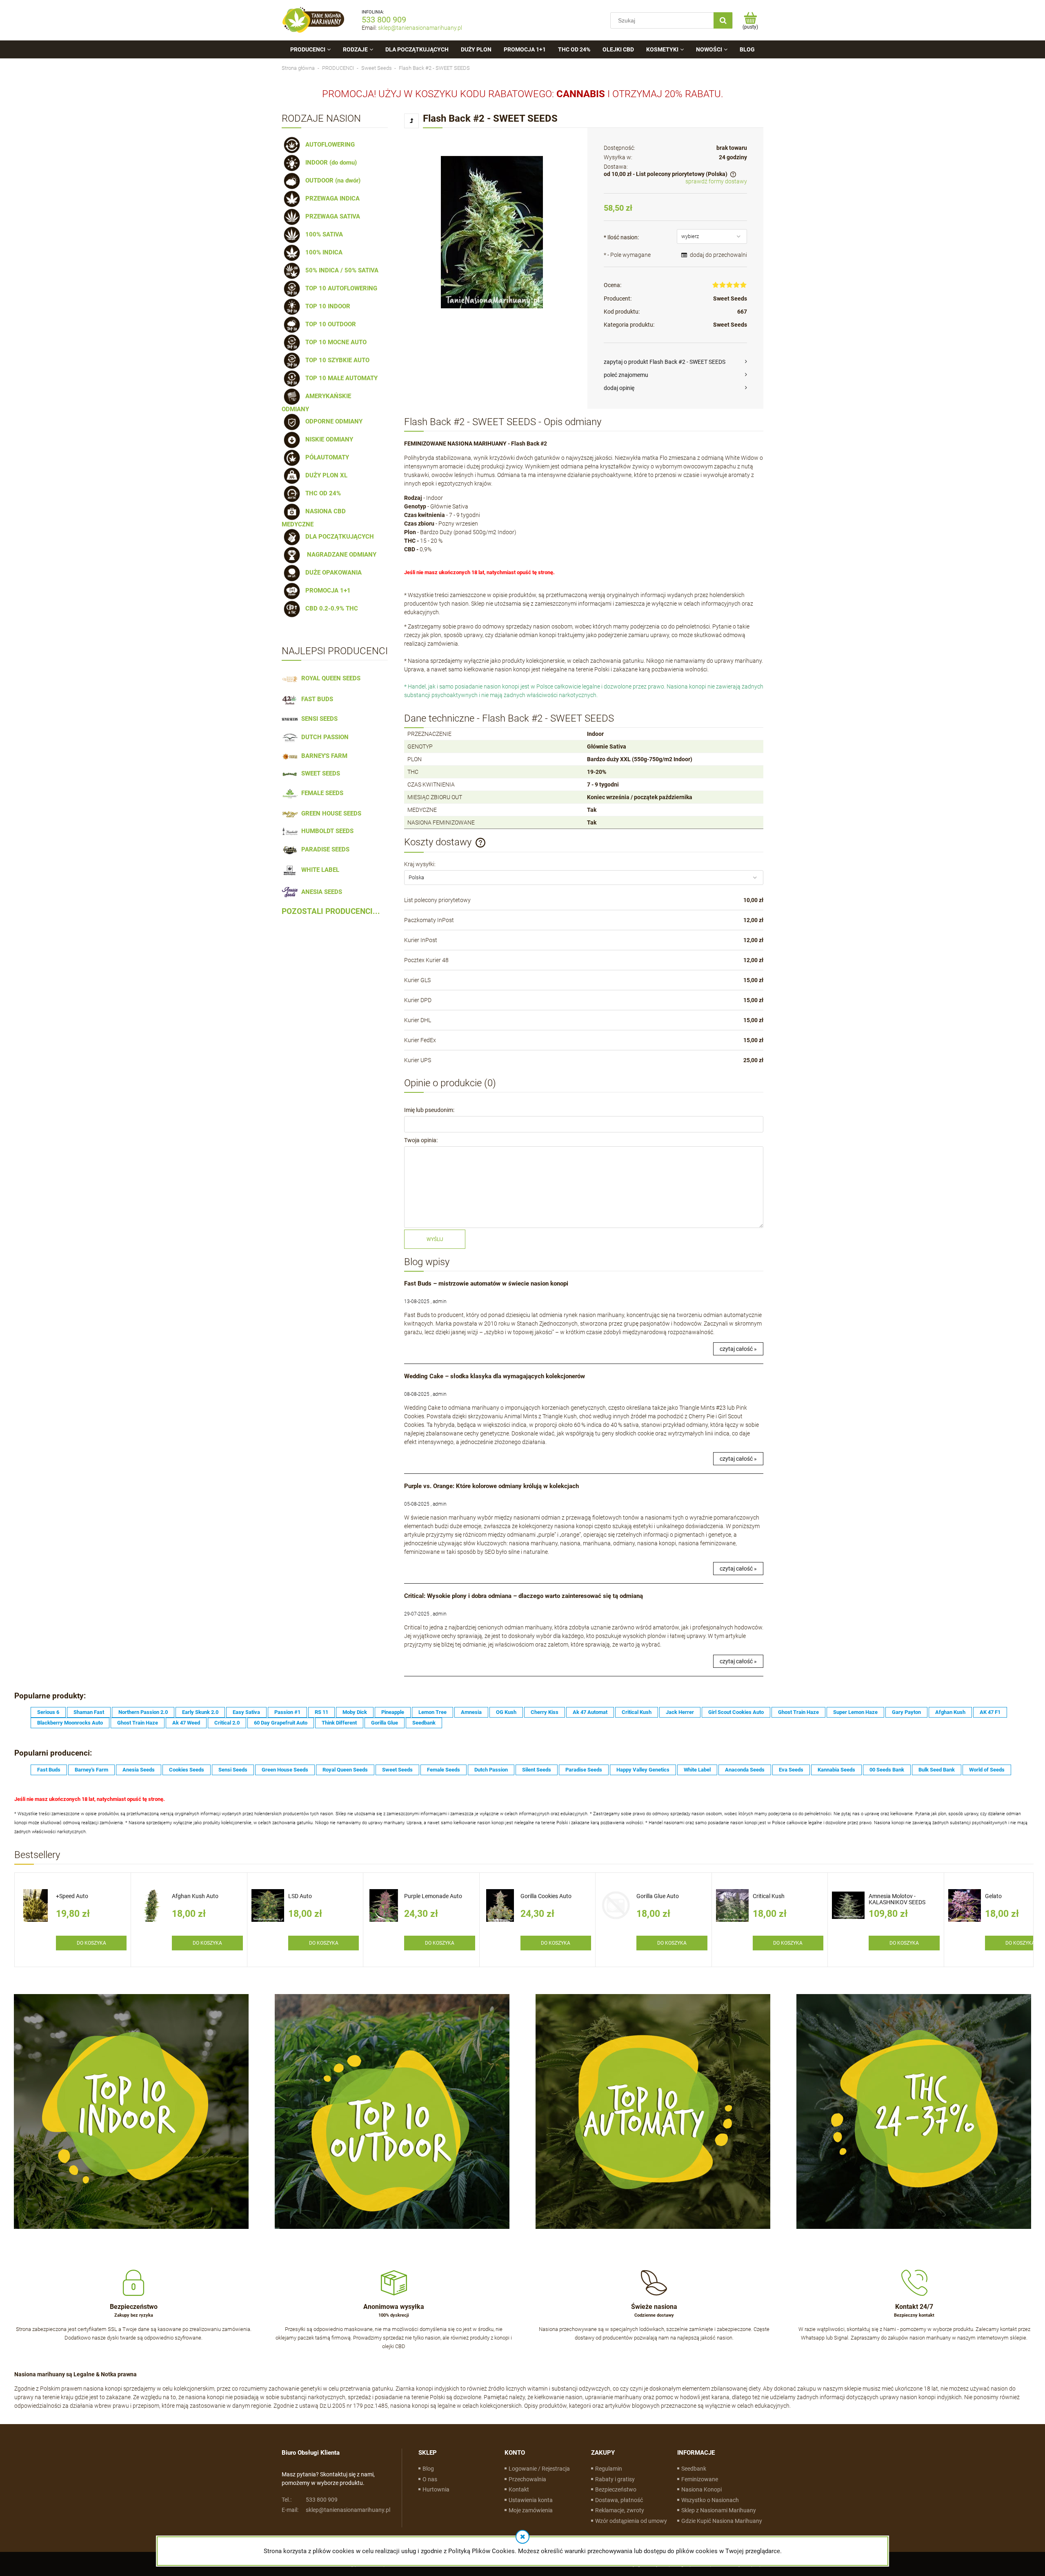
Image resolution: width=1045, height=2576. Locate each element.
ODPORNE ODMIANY (332, 421)
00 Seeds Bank (887, 1770)
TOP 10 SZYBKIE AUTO (336, 360)
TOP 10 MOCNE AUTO (334, 342)
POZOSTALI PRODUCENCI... (331, 911)
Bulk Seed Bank (937, 1770)
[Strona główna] (313, 20)
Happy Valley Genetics (643, 1770)
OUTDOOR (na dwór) (331, 180)
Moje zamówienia (531, 2510)
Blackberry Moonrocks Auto (70, 1723)
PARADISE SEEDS (324, 849)
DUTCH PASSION (323, 737)
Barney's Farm (91, 1770)
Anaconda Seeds (745, 1770)
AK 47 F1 (990, 1712)
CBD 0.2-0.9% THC (330, 608)
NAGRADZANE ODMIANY (339, 555)
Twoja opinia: (421, 1140)
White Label (697, 1770)
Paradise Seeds (584, 1770)
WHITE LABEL (319, 870)
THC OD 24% (321, 493)
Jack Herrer (680, 1712)
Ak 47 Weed (186, 1723)
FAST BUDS (316, 699)
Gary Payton (906, 1712)
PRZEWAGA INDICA (331, 198)
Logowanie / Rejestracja (539, 2469)
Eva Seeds (791, 1770)
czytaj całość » (738, 1349)
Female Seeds (444, 1770)
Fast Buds (49, 1770)
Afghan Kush (950, 1712)
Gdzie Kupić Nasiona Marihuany (722, 2521)
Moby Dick (355, 1712)
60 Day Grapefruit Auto (281, 1723)
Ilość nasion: (621, 237)
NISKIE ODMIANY (328, 439)
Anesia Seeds (139, 1770)
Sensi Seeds (233, 1770)
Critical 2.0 (227, 1723)
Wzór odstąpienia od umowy (631, 2521)
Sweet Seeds (730, 299)
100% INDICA (322, 252)
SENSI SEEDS (318, 719)
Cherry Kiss (545, 1712)
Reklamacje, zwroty (620, 2510)
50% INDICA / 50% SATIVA (340, 270)
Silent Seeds (537, 1770)
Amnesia (471, 1712)
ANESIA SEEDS (320, 892)
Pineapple (393, 1712)
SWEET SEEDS (319, 773)
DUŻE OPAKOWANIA (332, 573)
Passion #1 (287, 1712)
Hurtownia (436, 2489)
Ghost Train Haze (798, 1712)
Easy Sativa (246, 1712)
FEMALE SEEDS (321, 793)
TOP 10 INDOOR (326, 306)
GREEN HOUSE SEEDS (330, 813)
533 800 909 (384, 20)
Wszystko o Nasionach (710, 2500)
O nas (430, 2479)
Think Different (339, 1723)
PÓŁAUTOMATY (326, 457)
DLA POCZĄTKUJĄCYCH (338, 537)
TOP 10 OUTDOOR (329, 324)
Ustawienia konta (531, 2500)
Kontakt (519, 2489)
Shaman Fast (89, 1712)
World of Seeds (987, 1770)
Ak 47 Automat (590, 1712)
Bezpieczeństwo (616, 2489)
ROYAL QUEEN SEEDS (329, 678)
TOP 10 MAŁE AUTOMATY (340, 378)
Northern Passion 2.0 (143, 1712)
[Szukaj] (723, 20)
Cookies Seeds (187, 1770)
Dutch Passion (491, 1770)
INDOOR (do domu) (329, 163)
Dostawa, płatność (619, 2500)
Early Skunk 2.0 (200, 1712)
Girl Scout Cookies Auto (736, 1712)
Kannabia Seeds (836, 1770)
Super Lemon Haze (855, 1712)
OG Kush (506, 1712)
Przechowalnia (527, 2479)
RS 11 (321, 1712)
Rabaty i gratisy (615, 2479)
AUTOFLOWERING (328, 145)
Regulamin (609, 2469)
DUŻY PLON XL (325, 475)
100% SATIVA (322, 234)
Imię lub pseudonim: (429, 1110)
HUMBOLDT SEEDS (326, 831)
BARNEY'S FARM (323, 756)
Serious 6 (48, 1712)
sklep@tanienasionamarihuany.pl (420, 28)
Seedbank (424, 1723)
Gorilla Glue (385, 1723)
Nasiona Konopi (701, 2489)
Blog (428, 2469)
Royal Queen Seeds (345, 1770)
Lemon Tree (432, 1712)
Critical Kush (637, 1712)
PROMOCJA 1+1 (326, 591)
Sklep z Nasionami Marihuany (719, 2510)
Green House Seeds (285, 1770)
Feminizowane (700, 2479)
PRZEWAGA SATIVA (331, 216)
